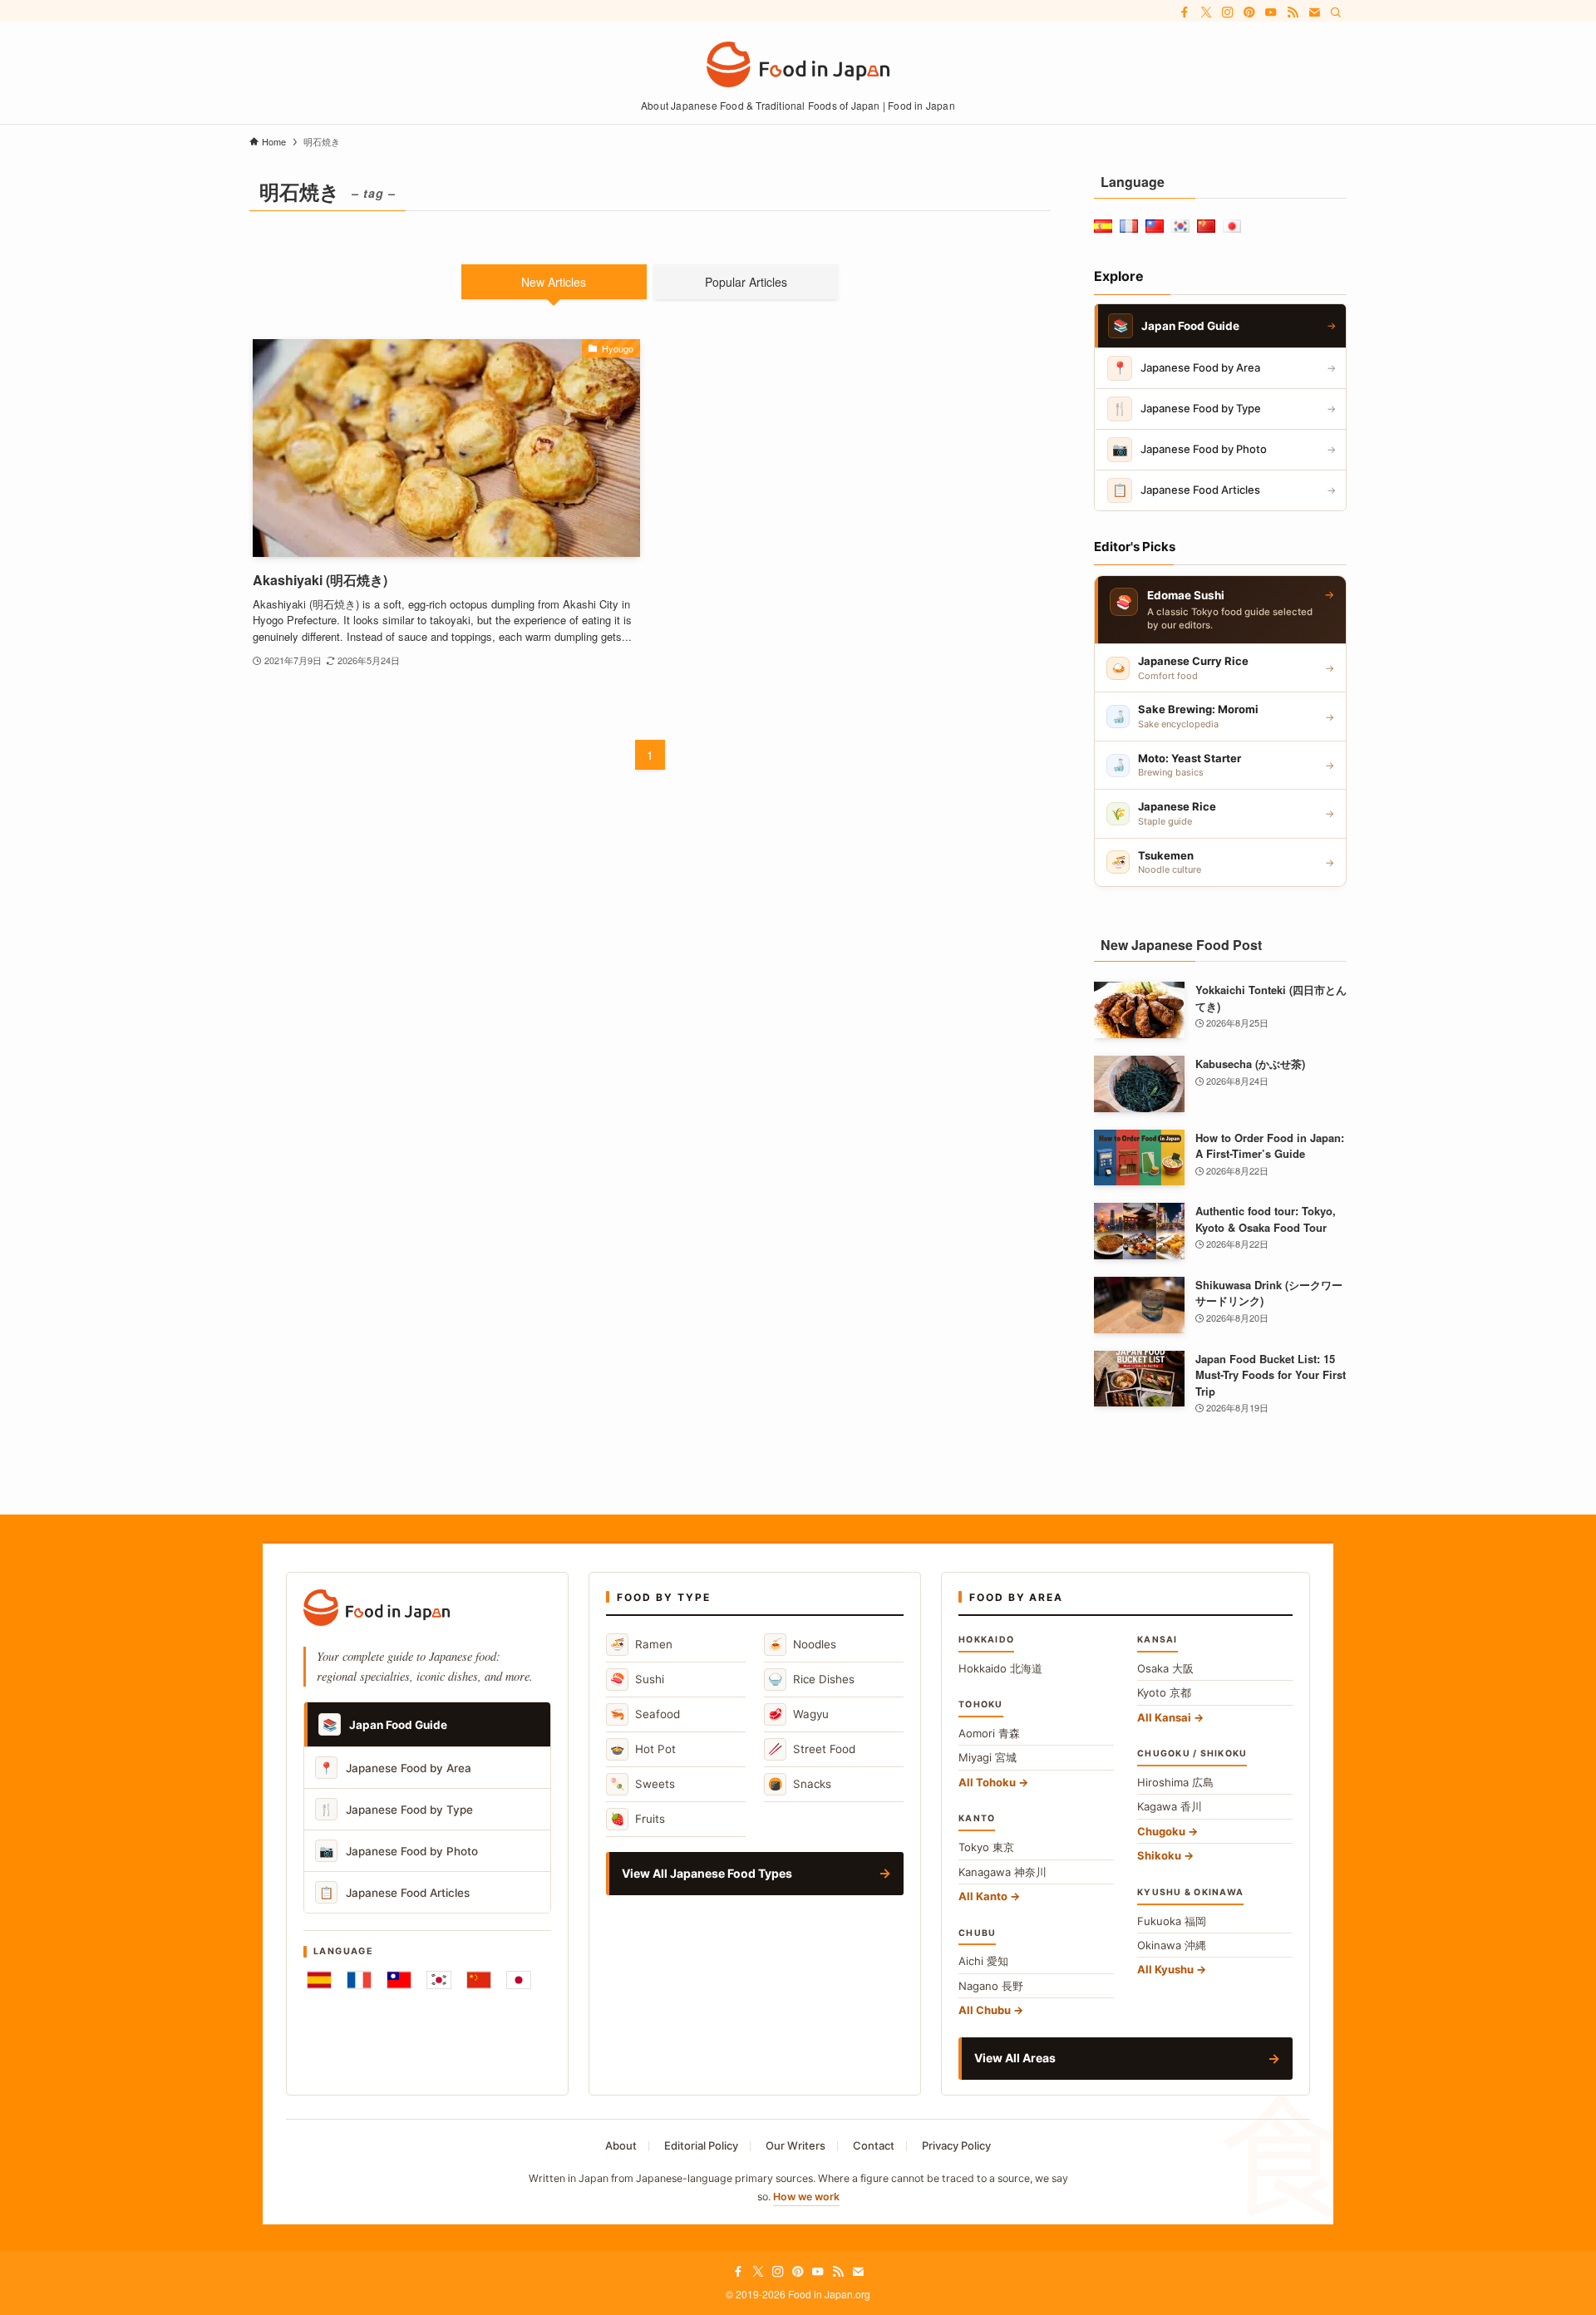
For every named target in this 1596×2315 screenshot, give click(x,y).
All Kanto (983, 1896)
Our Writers (796, 2145)
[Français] (359, 1980)
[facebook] (1185, 12)
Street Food (812, 1749)
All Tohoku (987, 1782)
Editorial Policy (701, 2145)
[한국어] (439, 1980)
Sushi (637, 1679)
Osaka (1165, 1668)
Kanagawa (1002, 1872)
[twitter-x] (1206, 12)
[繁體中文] (399, 1980)
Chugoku (1161, 1831)
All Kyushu (1165, 1969)
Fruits (638, 1818)
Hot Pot (643, 1749)
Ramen (641, 1644)
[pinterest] (1249, 12)
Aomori (989, 1733)
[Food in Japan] (798, 64)
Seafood (645, 1714)
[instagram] (1228, 12)
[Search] (1336, 12)
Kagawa (1170, 1806)
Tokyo (986, 1847)
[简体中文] (479, 1980)
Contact (874, 2145)
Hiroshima (1175, 1782)
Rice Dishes (811, 1679)
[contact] (1314, 12)
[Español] (319, 1980)
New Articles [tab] (554, 282)
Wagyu (798, 1714)
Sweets (643, 1783)
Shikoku (1159, 1855)
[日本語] (519, 1980)
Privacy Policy (956, 2145)
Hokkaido (1000, 1668)
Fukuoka (1172, 1921)
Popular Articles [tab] (746, 282)
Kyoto (1164, 1692)
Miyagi (988, 1757)
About (621, 2145)
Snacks (800, 1783)
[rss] (1293, 12)
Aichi (983, 1961)
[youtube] (1271, 12)
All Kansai (1164, 1717)
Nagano (991, 1986)
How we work (806, 2197)
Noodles (802, 1644)
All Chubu (985, 2010)
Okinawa (1172, 1945)
